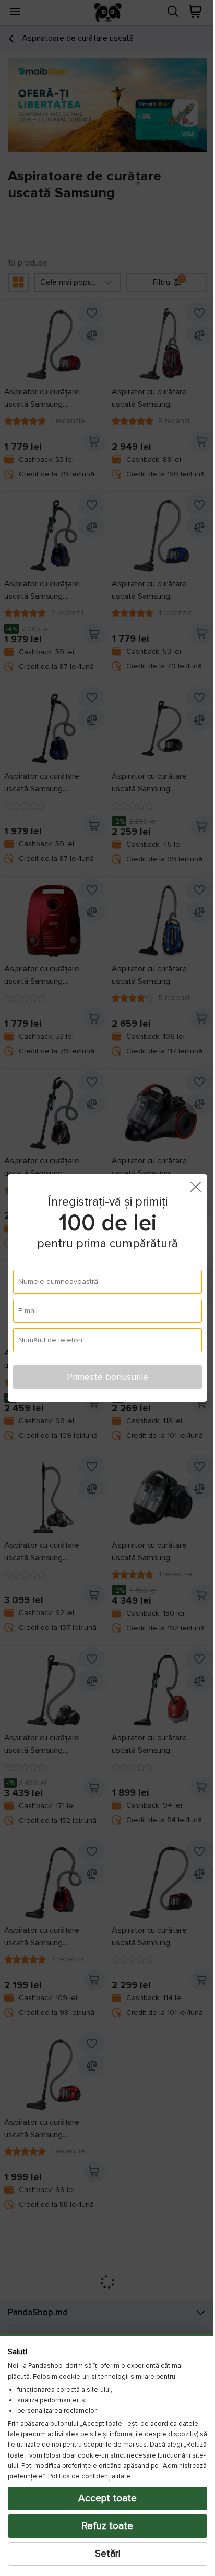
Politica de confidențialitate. (147, 2476)
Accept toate (104, 2498)
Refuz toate (104, 2526)
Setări (104, 2554)
